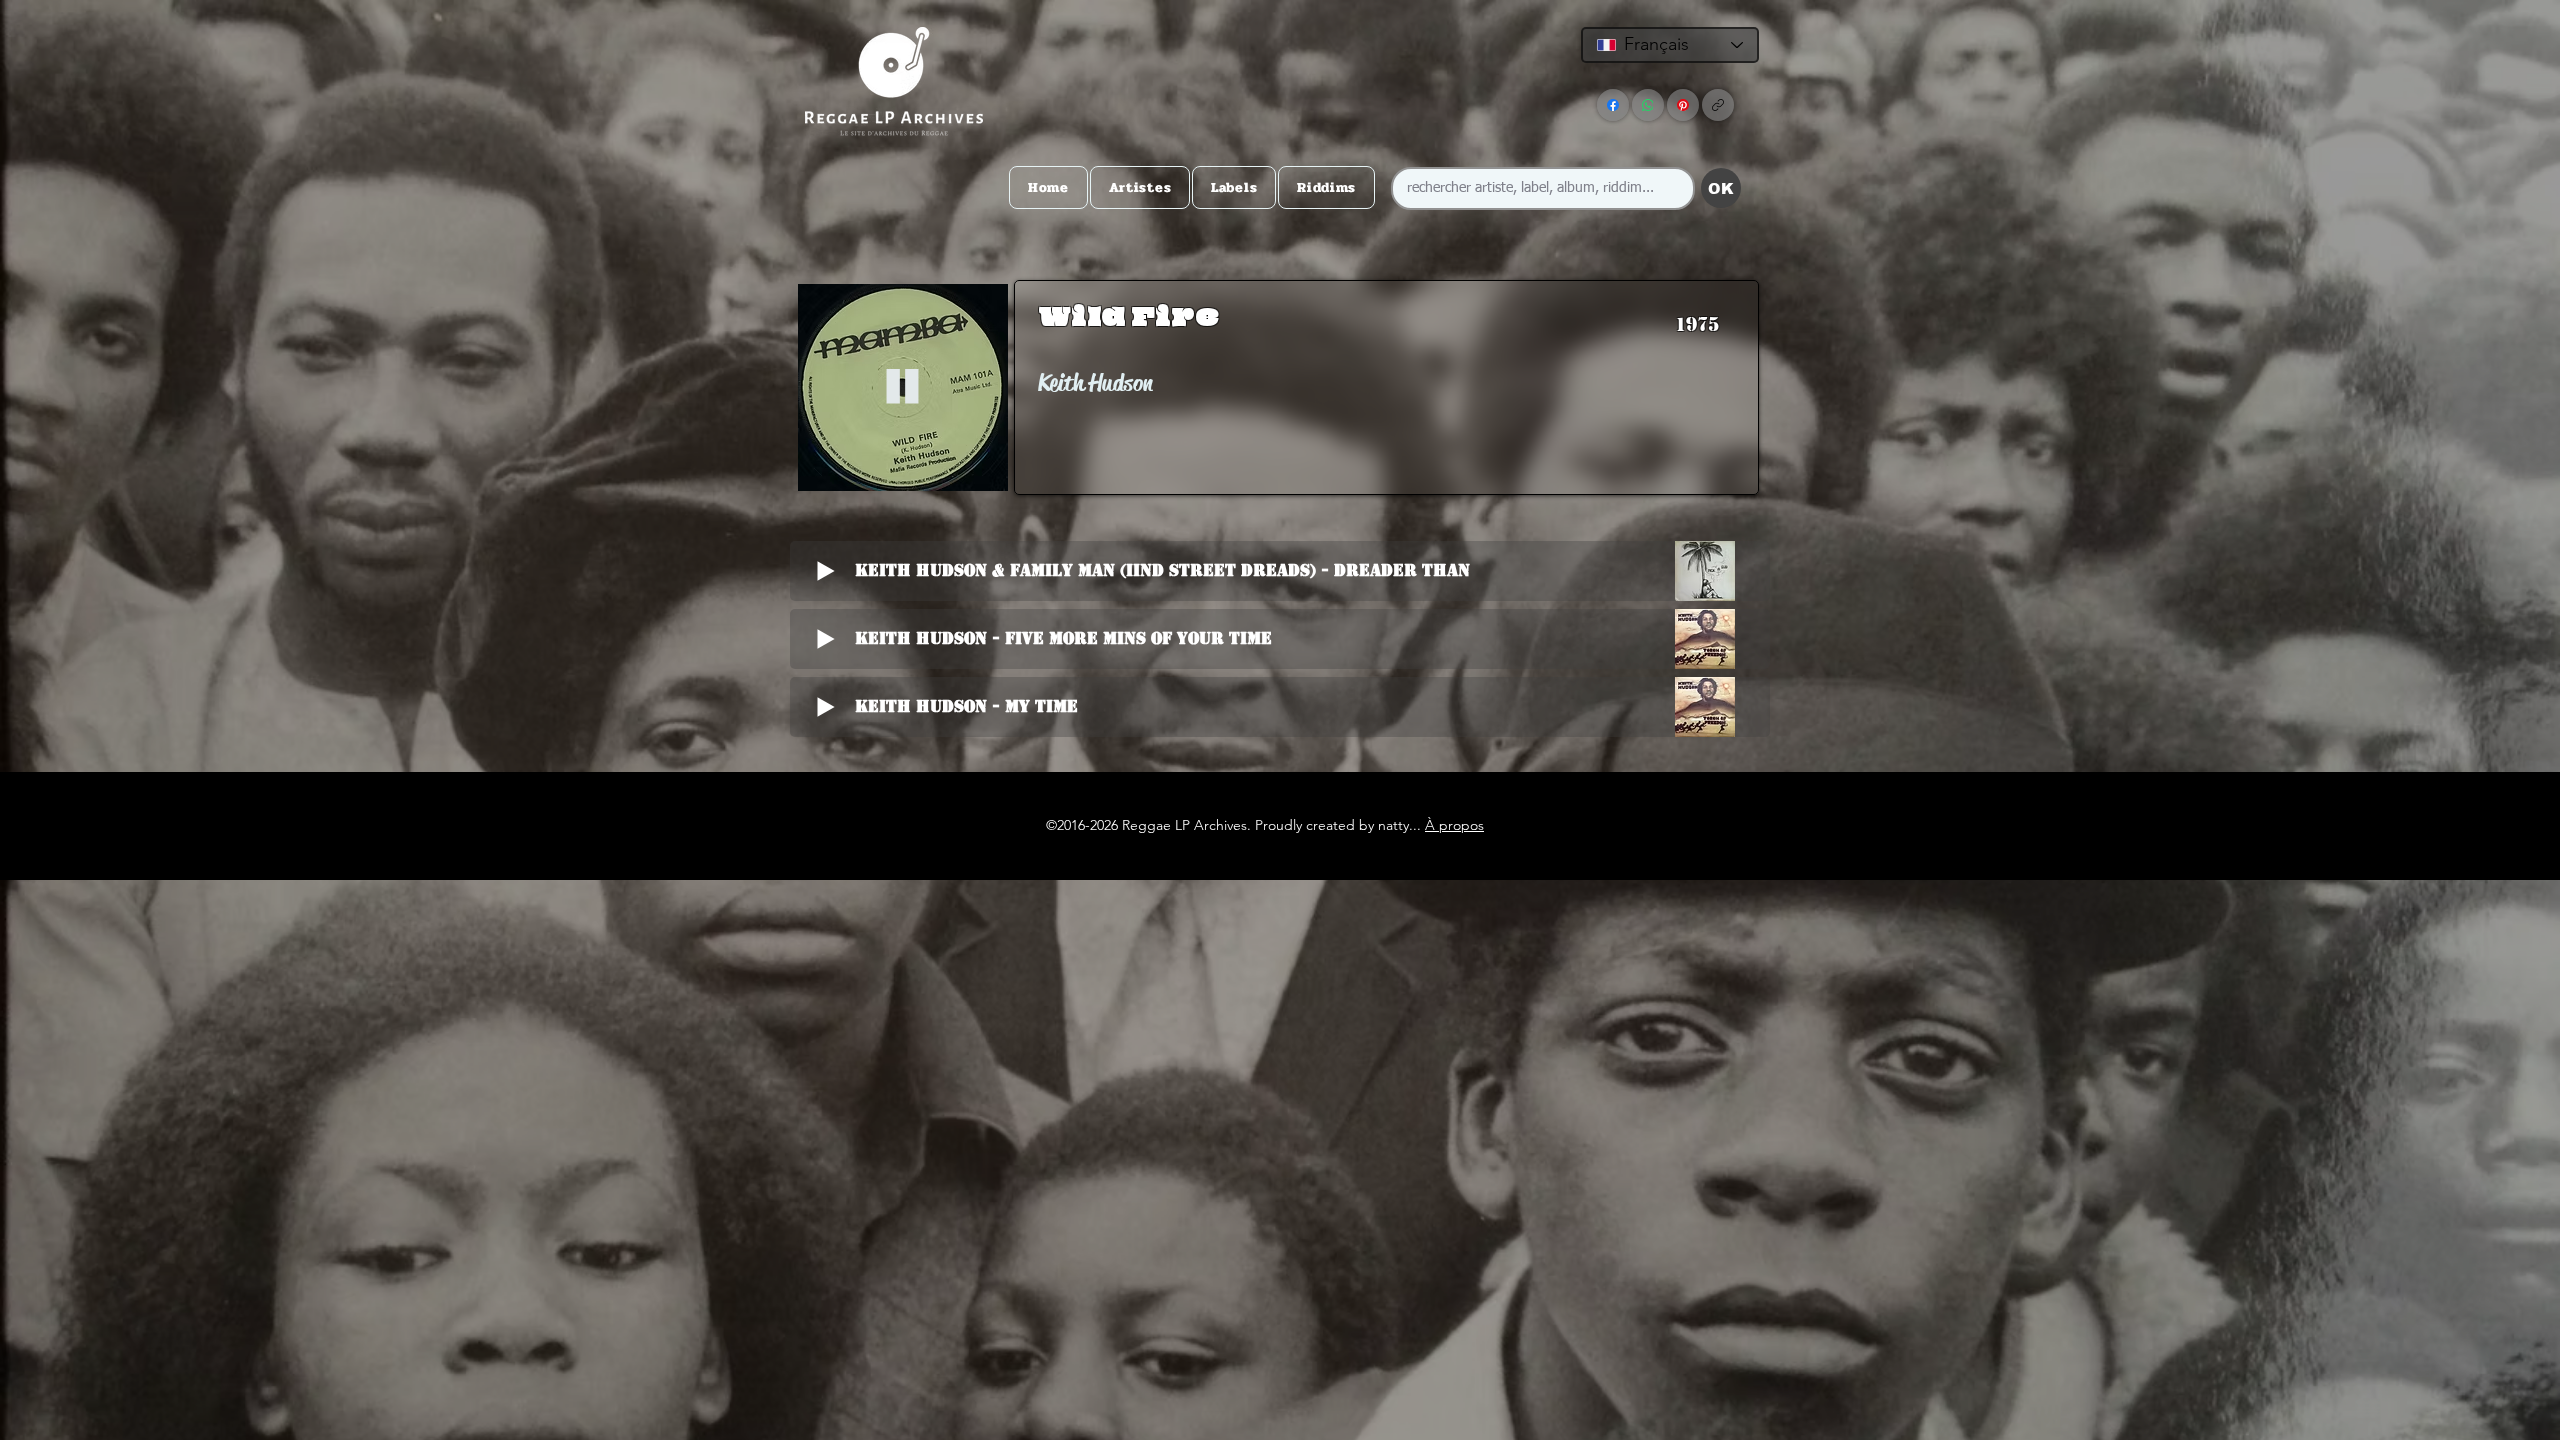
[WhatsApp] (1648, 105)
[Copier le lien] (1718, 105)
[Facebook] (1613, 105)
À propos (1454, 825)
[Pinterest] (1683, 105)
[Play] (902, 387)
